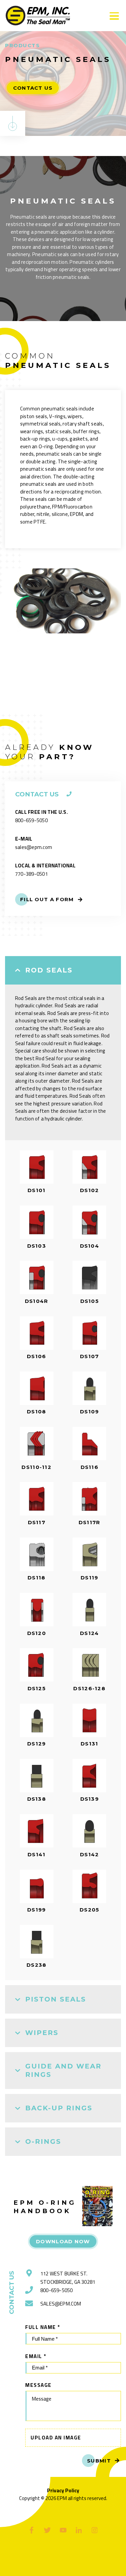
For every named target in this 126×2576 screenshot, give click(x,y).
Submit (99, 2461)
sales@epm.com (34, 847)
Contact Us (33, 88)
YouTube (63, 2530)
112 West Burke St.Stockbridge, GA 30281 (68, 2278)
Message (38, 2385)
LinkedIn (79, 2530)
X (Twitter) (47, 2530)
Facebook (31, 2530)
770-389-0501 (31, 874)
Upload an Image (56, 2438)
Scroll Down (13, 123)
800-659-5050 (31, 820)
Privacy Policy (63, 2491)
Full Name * (43, 2327)
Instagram (95, 2530)
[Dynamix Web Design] (63, 2562)
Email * (36, 2356)
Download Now (63, 2241)
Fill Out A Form (47, 899)
